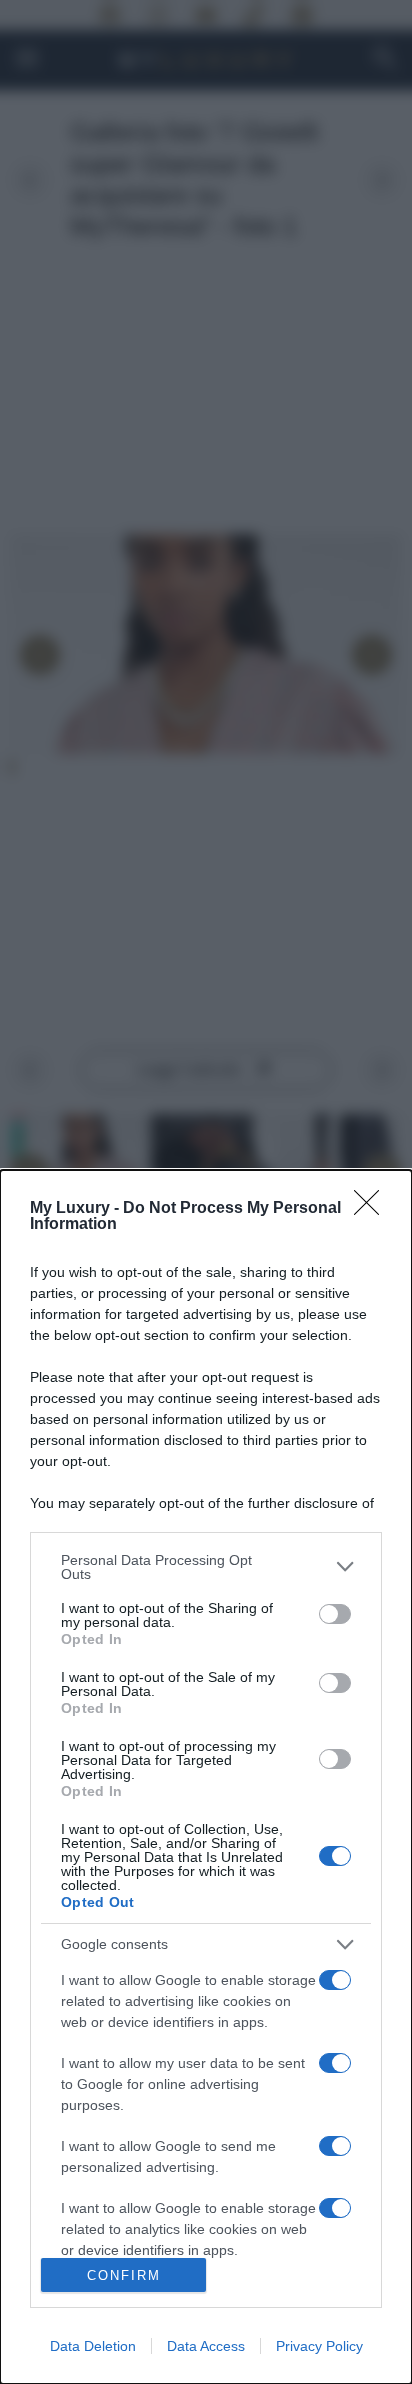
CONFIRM (124, 2275)
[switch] (335, 1614)
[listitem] (206, 1567)
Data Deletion (93, 2346)
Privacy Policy (319, 2346)
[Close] (373, 1209)
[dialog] (206, 1777)
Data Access (206, 2346)
